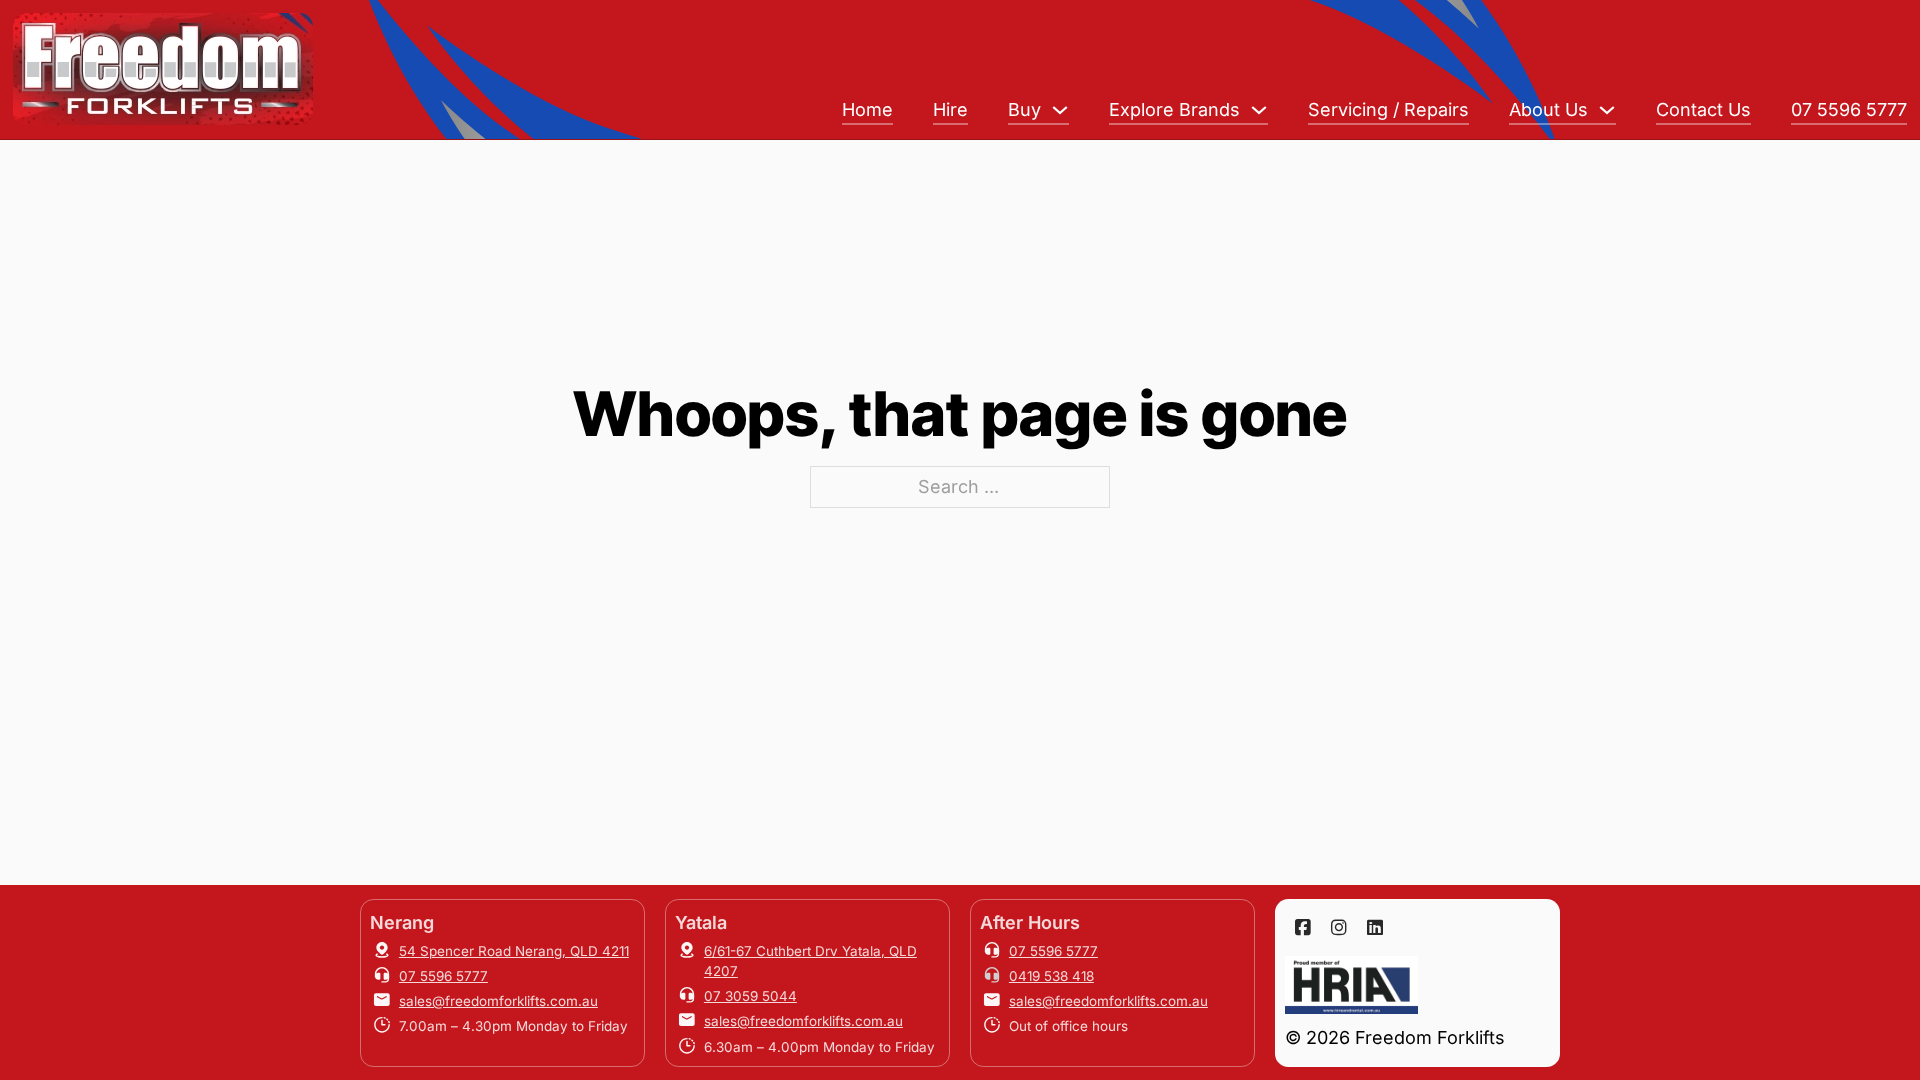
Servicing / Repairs (1388, 109)
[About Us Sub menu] (1607, 110)
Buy (1024, 109)
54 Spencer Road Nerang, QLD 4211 (514, 951)
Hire (950, 109)
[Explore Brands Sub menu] (1259, 110)
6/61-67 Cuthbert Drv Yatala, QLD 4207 (810, 961)
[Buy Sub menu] (1060, 110)
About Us (1548, 109)
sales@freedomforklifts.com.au (498, 1001)
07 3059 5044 (750, 996)
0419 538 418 (1051, 976)
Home (867, 109)
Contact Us (1703, 109)
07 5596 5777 (1849, 109)
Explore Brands (1174, 109)
